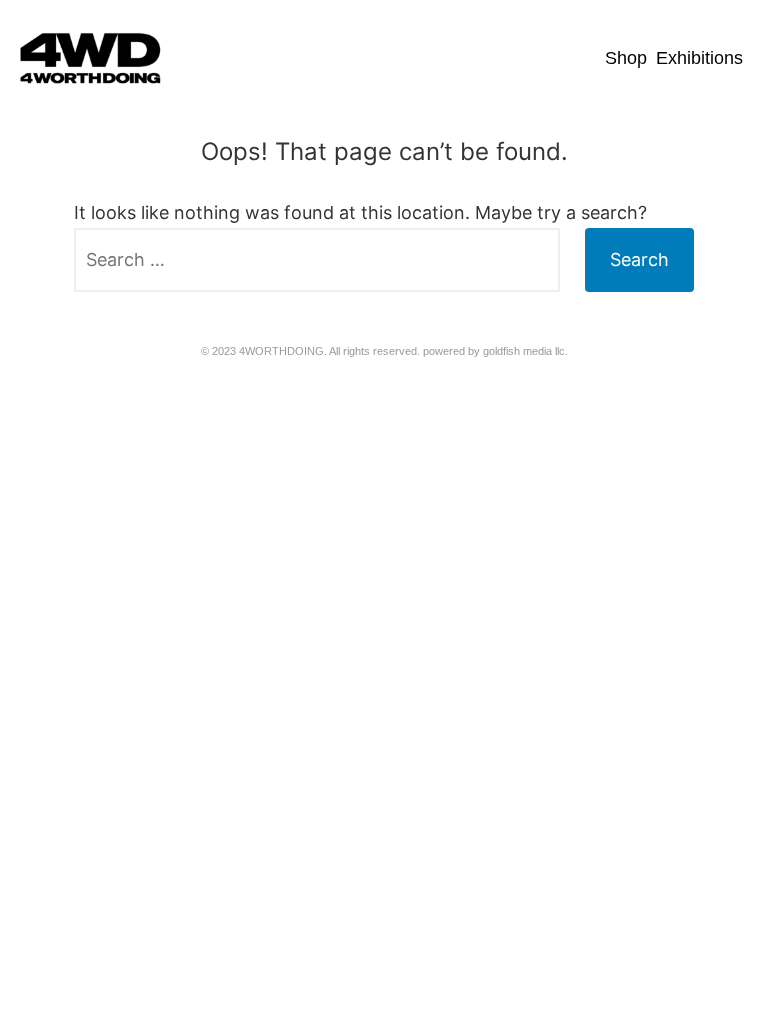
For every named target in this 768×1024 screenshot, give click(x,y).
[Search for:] (317, 260)
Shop (626, 58)
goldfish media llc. (525, 351)
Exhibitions (699, 58)
